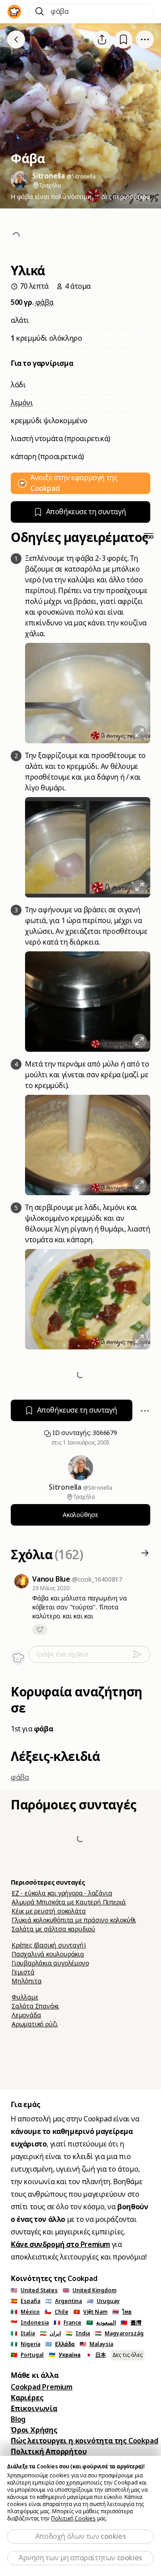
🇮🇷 (50, 2333)
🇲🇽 (25, 2312)
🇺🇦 (65, 2355)
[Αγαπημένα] (123, 40)
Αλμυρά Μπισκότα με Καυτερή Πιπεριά (69, 1902)
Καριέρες (27, 2398)
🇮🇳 (78, 2333)
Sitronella (66, 1487)
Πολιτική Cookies (73, 2519)
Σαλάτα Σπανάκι (35, 2006)
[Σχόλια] (145, 1555)
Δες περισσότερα (126, 197)
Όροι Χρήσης (34, 2430)
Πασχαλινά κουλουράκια (48, 1954)
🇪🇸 (25, 2301)
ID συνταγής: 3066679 (84, 1433)
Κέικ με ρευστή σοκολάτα (49, 1911)
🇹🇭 (122, 2312)
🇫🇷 (68, 2323)
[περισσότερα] (145, 39)
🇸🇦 (101, 2323)
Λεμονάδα (26, 2015)
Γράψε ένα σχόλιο (62, 1654)
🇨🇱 (57, 2312)
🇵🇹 (27, 2355)
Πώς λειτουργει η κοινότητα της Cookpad (84, 2441)
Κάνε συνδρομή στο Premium (60, 2244)
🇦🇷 (64, 2301)
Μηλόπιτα (26, 1981)
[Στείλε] (141, 1654)
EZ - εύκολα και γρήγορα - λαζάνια (62, 1893)
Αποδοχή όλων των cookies (80, 2536)
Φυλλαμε (25, 1997)
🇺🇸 (34, 2290)
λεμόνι (22, 403)
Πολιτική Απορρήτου (49, 2452)
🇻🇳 (90, 2312)
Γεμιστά (23, 1972)
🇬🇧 (89, 2290)
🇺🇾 (103, 2301)
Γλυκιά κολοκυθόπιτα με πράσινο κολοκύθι (74, 1920)
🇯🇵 (96, 2355)
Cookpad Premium (42, 2387)
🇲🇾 (96, 2344)
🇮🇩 (30, 2323)
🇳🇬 (25, 2344)
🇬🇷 (60, 2344)
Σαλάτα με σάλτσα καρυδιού (53, 1929)
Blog (18, 2419)
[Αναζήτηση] (40, 12)
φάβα (44, 302)
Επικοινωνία (34, 2409)
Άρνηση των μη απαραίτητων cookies (80, 2558)
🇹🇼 (131, 2323)
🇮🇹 (23, 2333)
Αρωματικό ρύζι (35, 2024)
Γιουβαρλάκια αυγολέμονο (50, 1963)
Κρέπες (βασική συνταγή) (49, 1945)
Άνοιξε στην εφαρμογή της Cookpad (74, 483)
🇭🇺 (119, 2333)
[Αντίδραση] (40, 1630)
